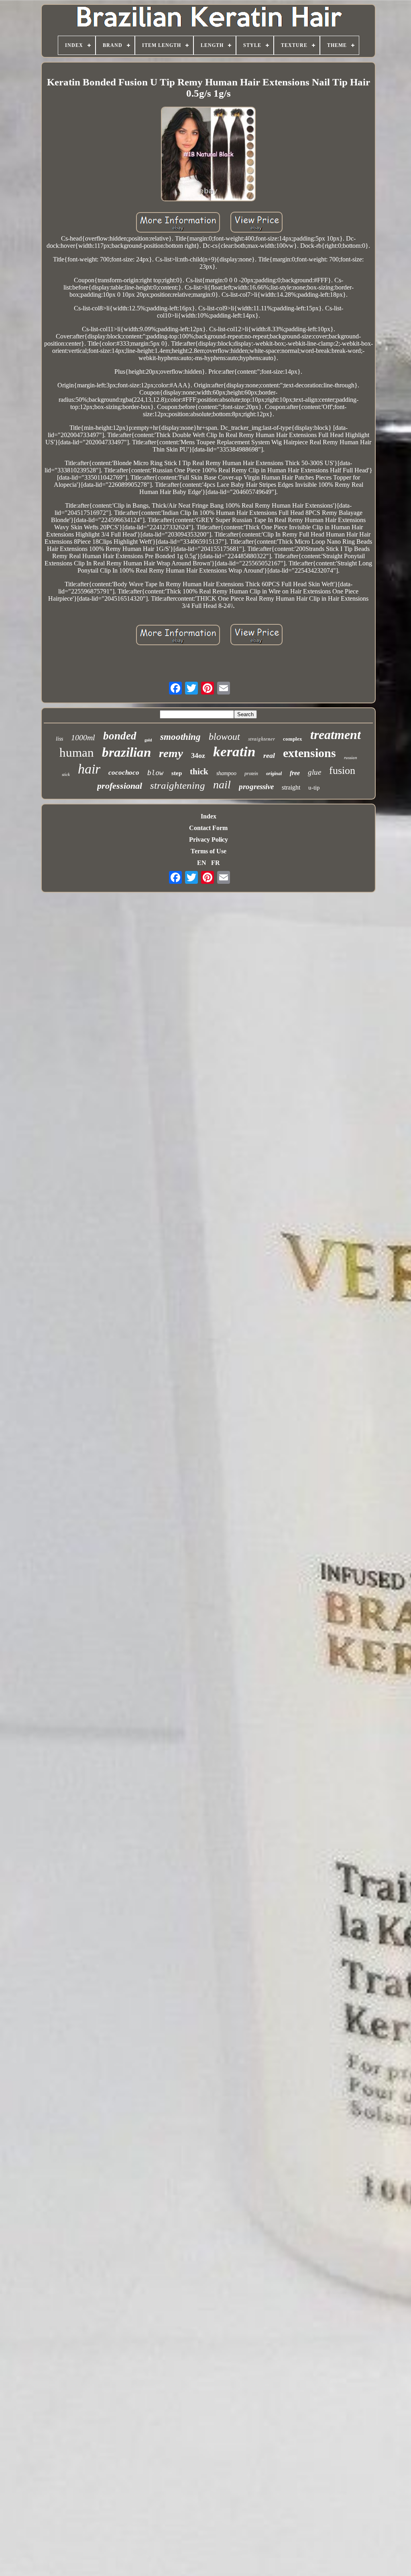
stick (66, 774)
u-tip (314, 788)
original (274, 774)
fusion (342, 771)
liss (59, 739)
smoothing (180, 737)
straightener (261, 739)
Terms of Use (209, 851)
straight (291, 787)
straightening (178, 785)
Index (209, 816)
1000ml (83, 737)
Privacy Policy (209, 839)
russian (351, 757)
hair (89, 769)
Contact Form (208, 828)
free (295, 773)
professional (120, 786)
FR (216, 863)
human (77, 752)
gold (148, 740)
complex (293, 739)
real (269, 755)
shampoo (226, 773)
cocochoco (124, 773)
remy (171, 753)
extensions (309, 753)
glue (314, 772)
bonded (120, 736)
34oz (198, 755)
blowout (224, 737)
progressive (256, 787)
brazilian (126, 752)
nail (222, 785)
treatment (336, 735)
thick (199, 772)
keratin (234, 752)
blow (155, 773)
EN (202, 863)
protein (251, 774)
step (177, 773)
